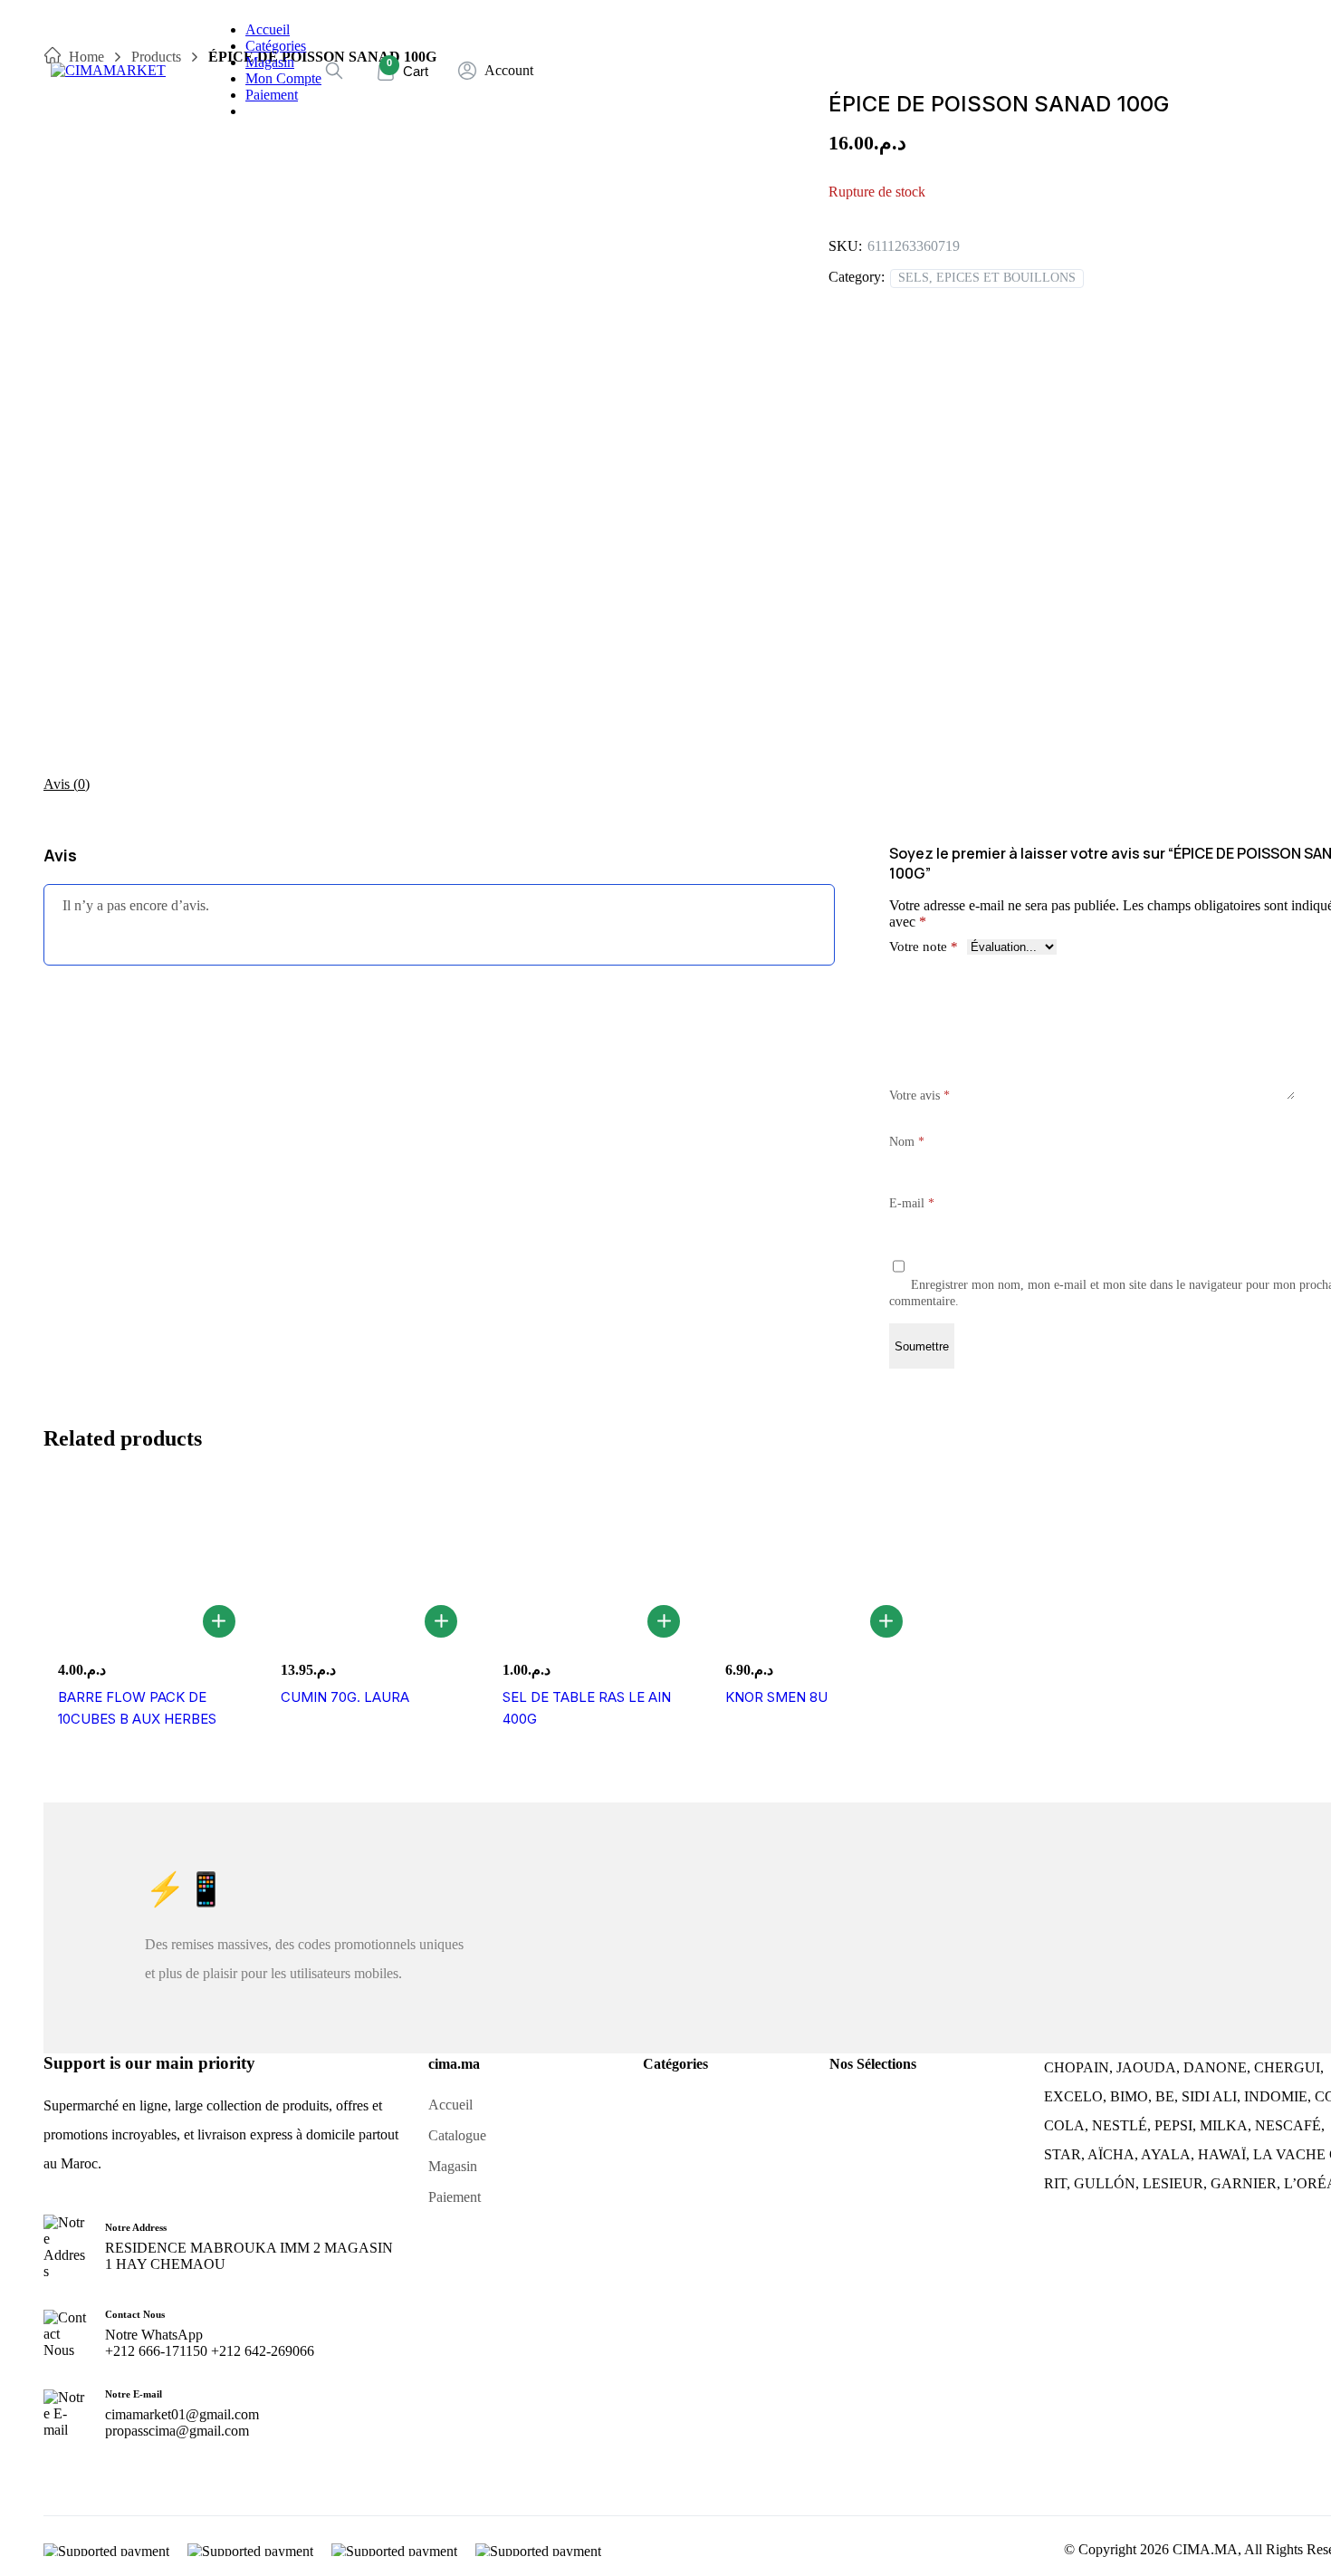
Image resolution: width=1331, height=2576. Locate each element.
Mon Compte (283, 78)
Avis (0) (67, 784)
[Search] (334, 71)
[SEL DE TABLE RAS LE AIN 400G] (590, 1562)
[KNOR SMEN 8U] (813, 1562)
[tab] (67, 784)
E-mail (912, 1203)
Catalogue (457, 2135)
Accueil (268, 29)
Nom (907, 1142)
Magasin (270, 62)
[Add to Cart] (219, 1621)
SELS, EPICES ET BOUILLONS (987, 278)
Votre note (924, 947)
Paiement (272, 95)
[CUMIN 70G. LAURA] (369, 1562)
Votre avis (919, 1096)
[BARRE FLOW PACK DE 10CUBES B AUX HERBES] (146, 1562)
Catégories (276, 46)
